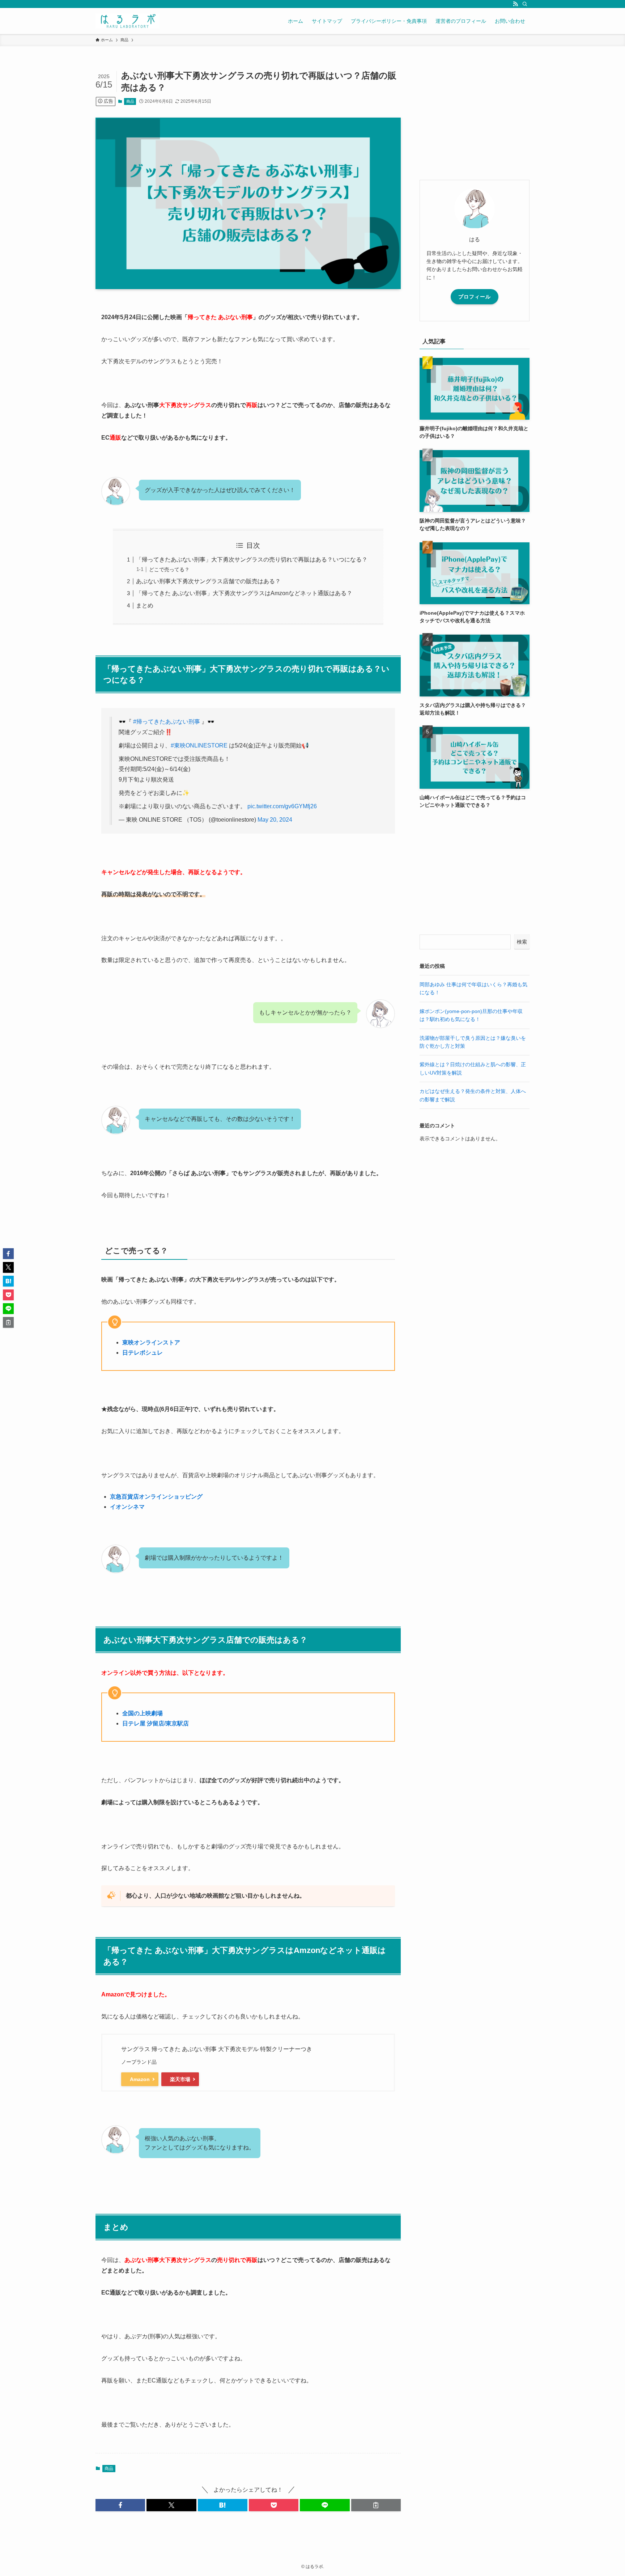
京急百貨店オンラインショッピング (156, 1497)
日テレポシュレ (143, 1353)
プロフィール (475, 297)
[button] (120, 2505)
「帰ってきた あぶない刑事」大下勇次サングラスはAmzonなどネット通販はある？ (244, 593)
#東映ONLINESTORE (199, 745)
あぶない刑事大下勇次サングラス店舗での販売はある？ (208, 581)
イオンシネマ (127, 1507)
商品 (130, 101)
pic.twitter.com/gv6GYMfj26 (282, 806)
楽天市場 (180, 2079)
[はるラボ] (127, 21)
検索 (522, 942)
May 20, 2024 (275, 820)
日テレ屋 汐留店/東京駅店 (156, 1723)
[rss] (515, 4)
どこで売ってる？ (169, 569)
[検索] (525, 4)
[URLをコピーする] (376, 2505)
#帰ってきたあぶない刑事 (167, 722)
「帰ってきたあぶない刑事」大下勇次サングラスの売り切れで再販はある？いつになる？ (252, 560)
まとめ (145, 605)
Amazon (140, 2079)
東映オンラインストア (151, 1342)
